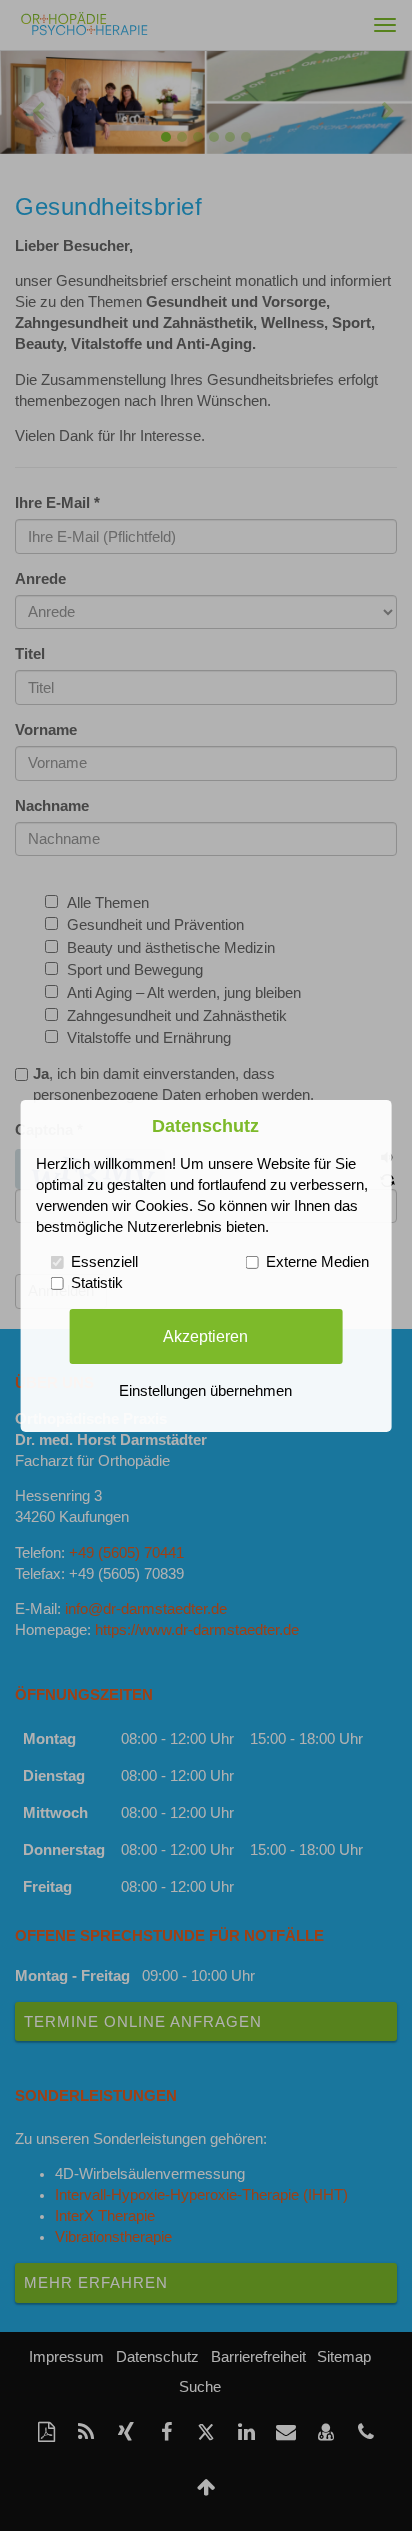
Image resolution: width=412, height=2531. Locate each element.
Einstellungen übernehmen (205, 1391)
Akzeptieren (205, 1336)
